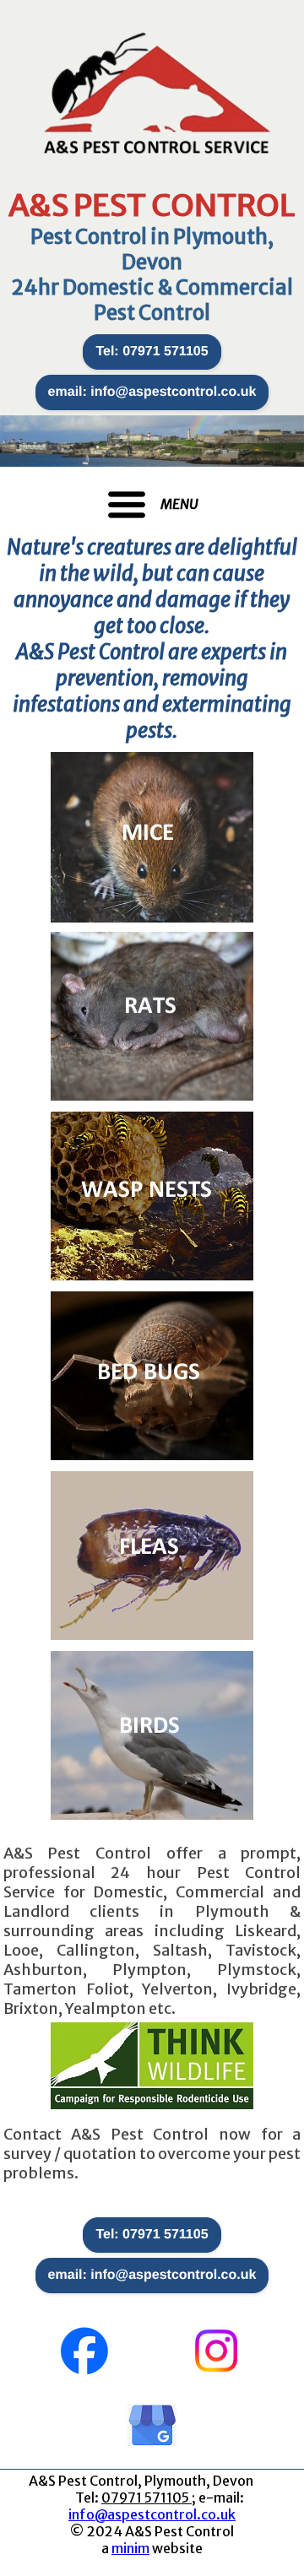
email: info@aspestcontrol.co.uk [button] (152, 392)
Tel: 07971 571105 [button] (152, 352)
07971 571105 (147, 2498)
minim (130, 2548)
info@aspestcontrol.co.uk (152, 2514)
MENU (179, 504)
